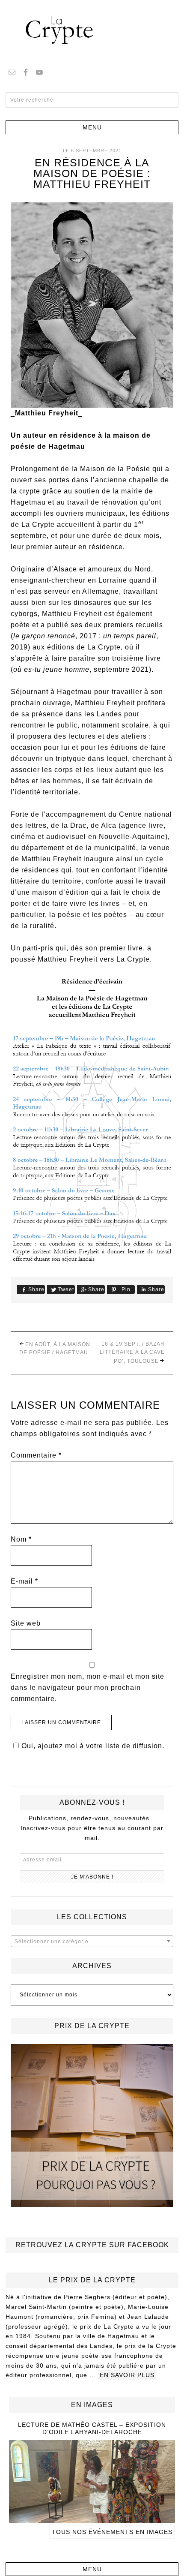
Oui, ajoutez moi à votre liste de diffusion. (93, 1746)
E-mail (24, 1581)
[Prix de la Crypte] (92, 2125)
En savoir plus (127, 2375)
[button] (92, 127)
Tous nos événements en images (112, 2532)
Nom (21, 1539)
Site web (26, 1623)
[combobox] (92, 1941)
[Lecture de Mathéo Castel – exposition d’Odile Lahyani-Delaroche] (92, 2519)
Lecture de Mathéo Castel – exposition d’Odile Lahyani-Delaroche (92, 2428)
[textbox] (92, 1942)
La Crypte (92, 30)
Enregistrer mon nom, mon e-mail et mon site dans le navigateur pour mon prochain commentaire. (88, 1688)
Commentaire (36, 1455)
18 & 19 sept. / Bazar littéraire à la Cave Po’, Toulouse (132, 1353)
